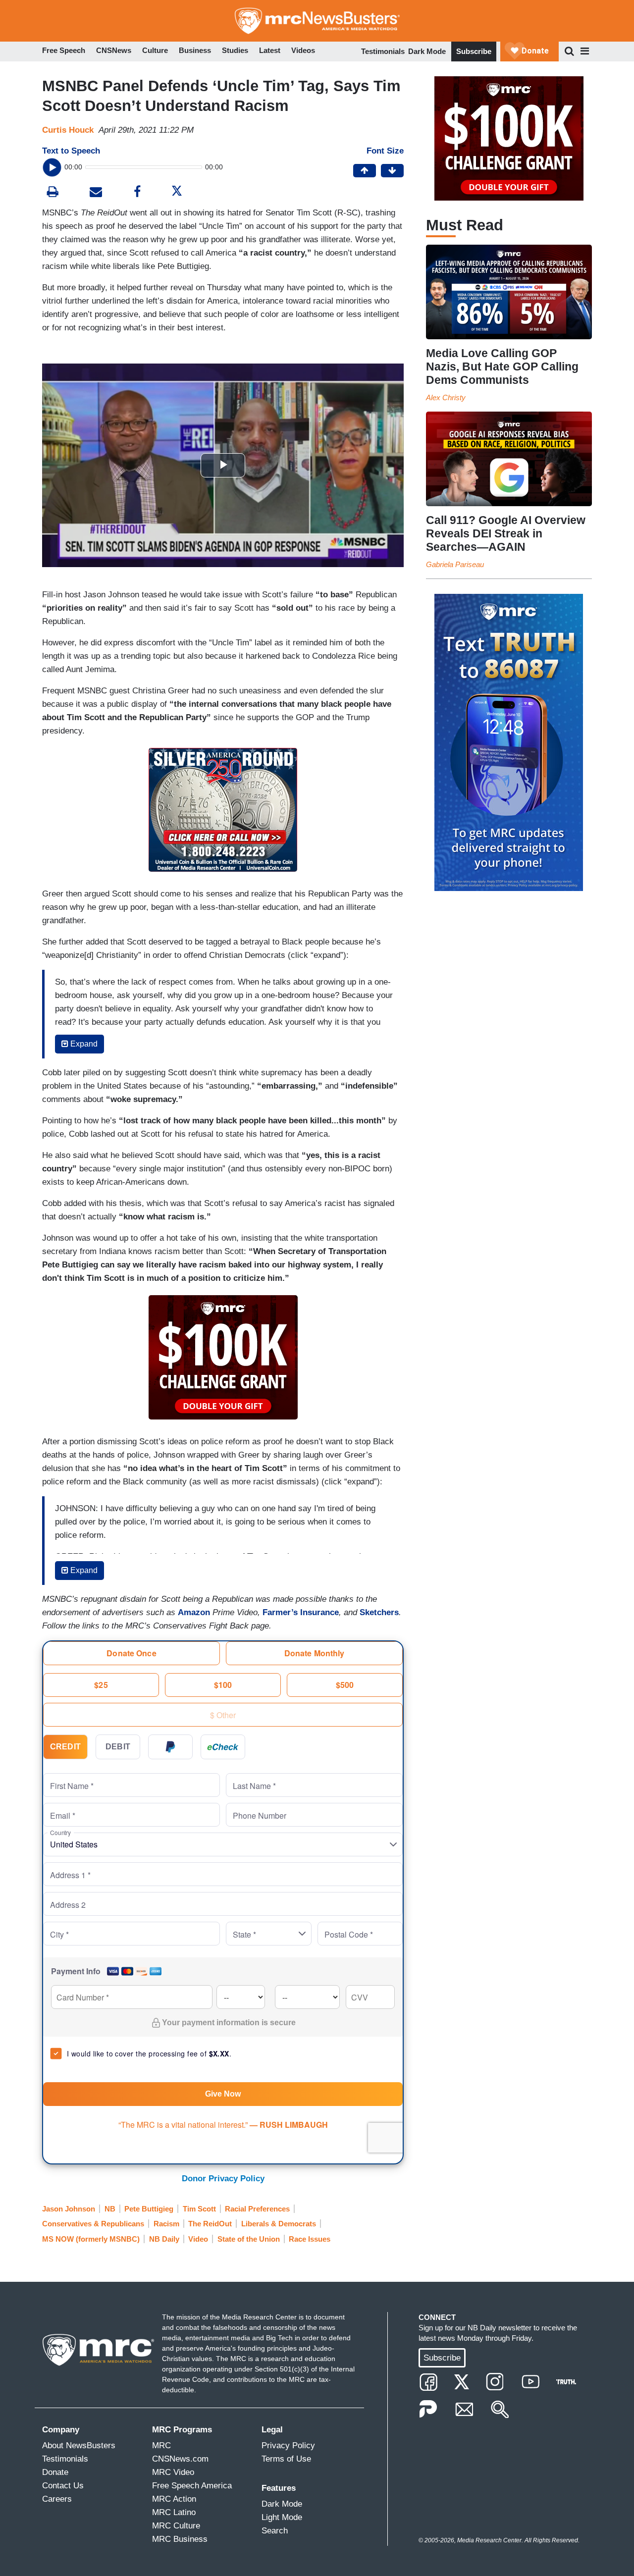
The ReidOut (210, 2224)
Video (198, 2239)
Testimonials (383, 51)
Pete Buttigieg (149, 2209)
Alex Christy (446, 397)
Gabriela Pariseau (455, 564)
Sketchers (379, 1612)
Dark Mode (427, 51)
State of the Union (249, 2239)
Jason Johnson (69, 2209)
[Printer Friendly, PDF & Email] (96, 193)
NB (110, 2209)
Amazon (194, 1612)
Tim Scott (199, 2209)
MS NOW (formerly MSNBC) (91, 2239)
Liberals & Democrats (279, 2224)
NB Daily (164, 2239)
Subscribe (474, 51)
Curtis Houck (68, 130)
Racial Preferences (257, 2209)
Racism (166, 2224)
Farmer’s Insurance (301, 1612)
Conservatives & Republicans (93, 2224)
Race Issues (310, 2239)
